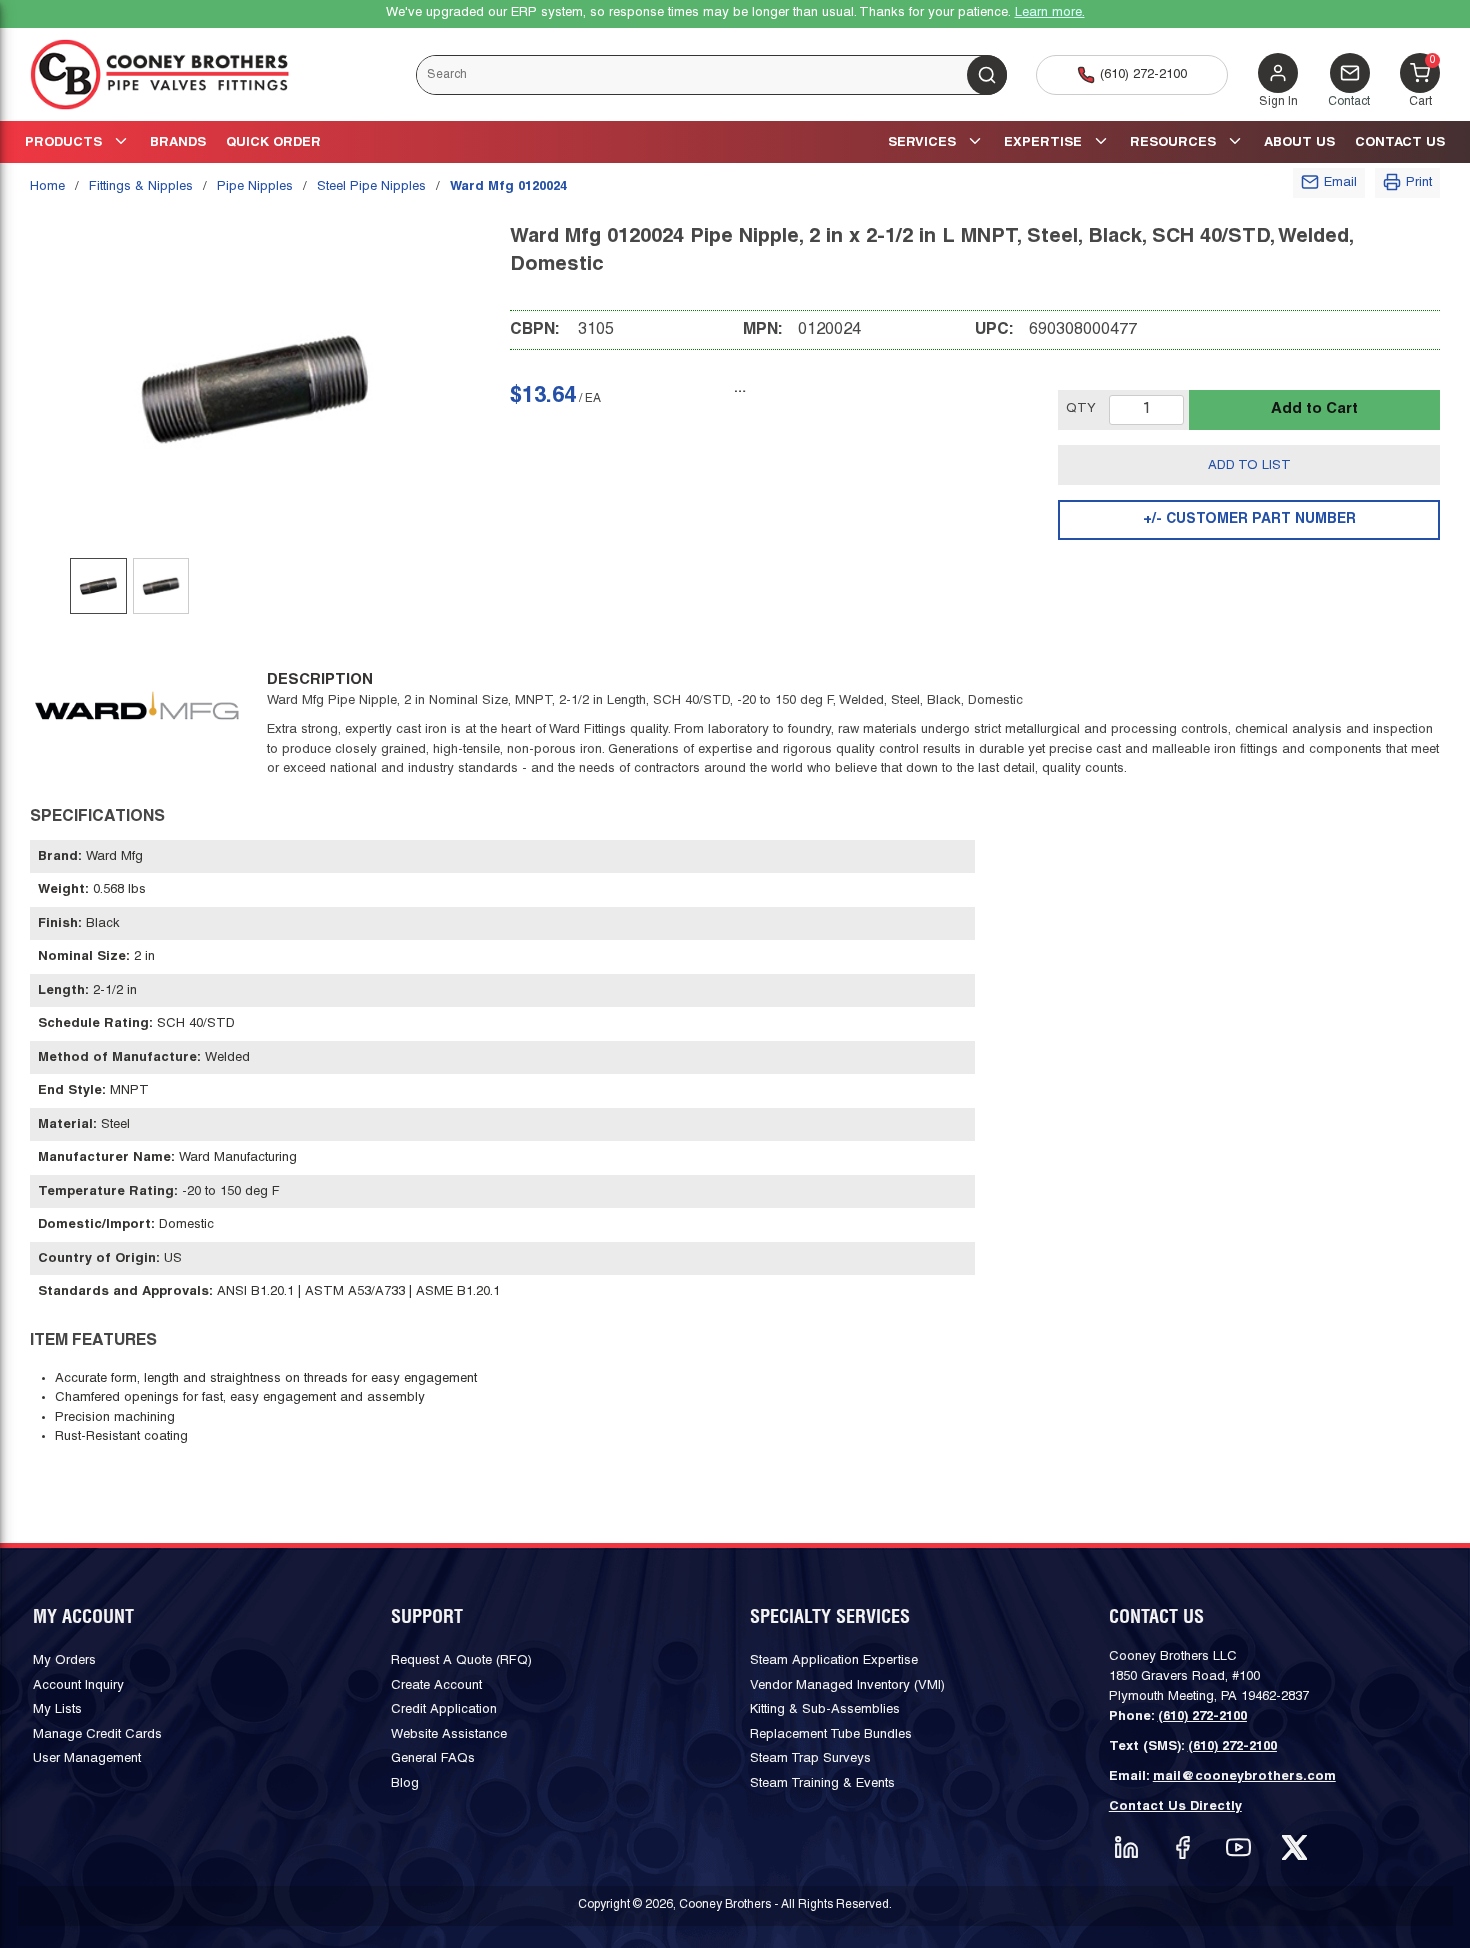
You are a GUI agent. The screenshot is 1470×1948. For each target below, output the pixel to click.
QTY (1081, 409)
